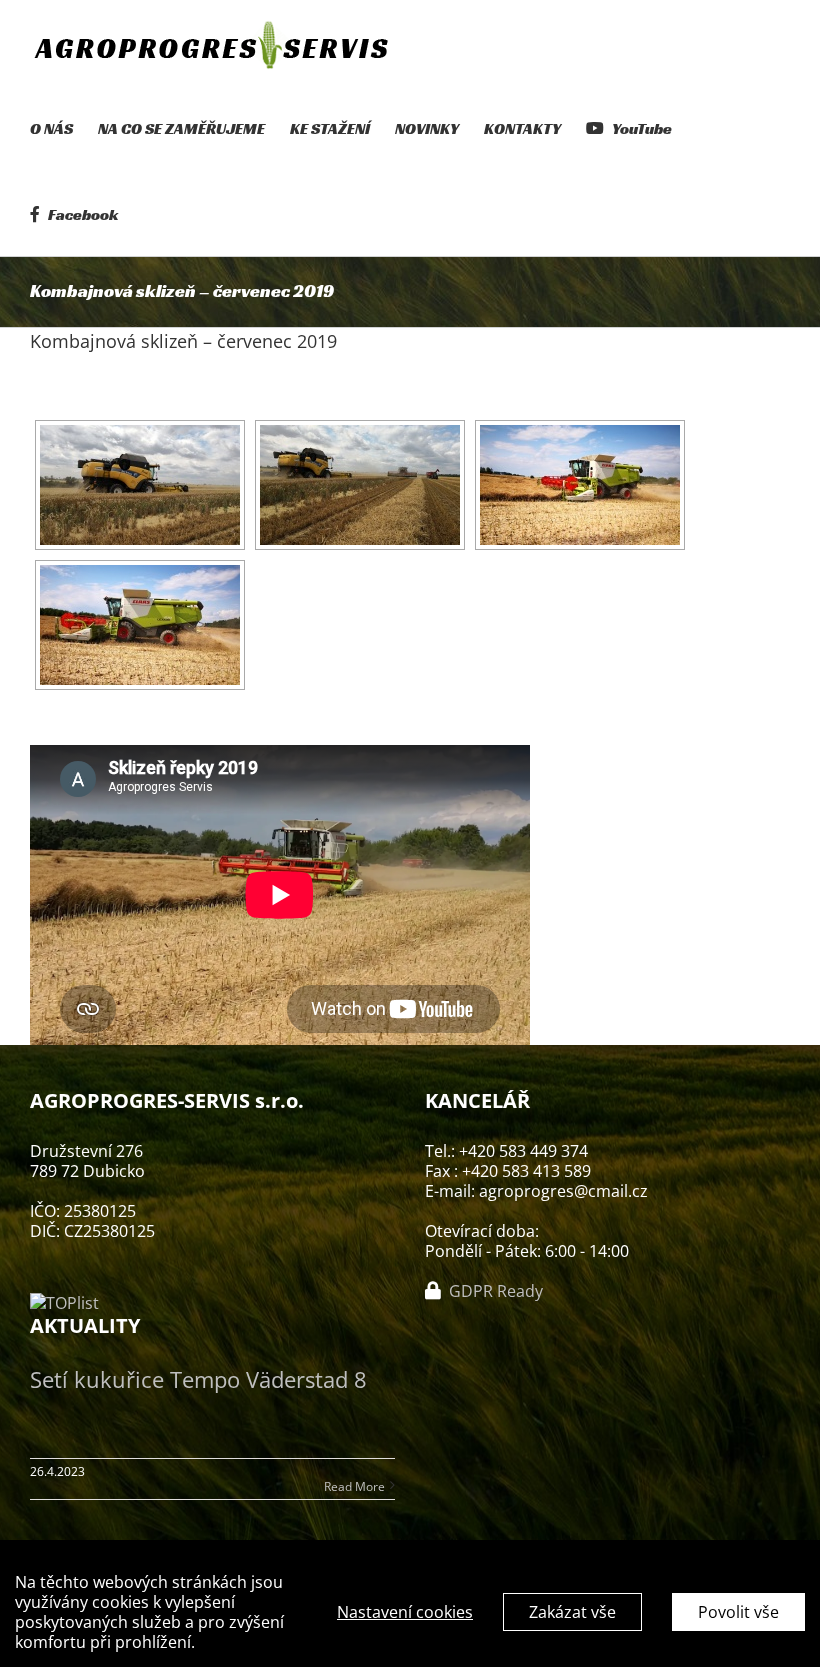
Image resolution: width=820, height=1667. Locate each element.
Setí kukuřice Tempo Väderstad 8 (198, 1379)
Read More (354, 1486)
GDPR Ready (494, 1291)
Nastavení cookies (405, 1612)
